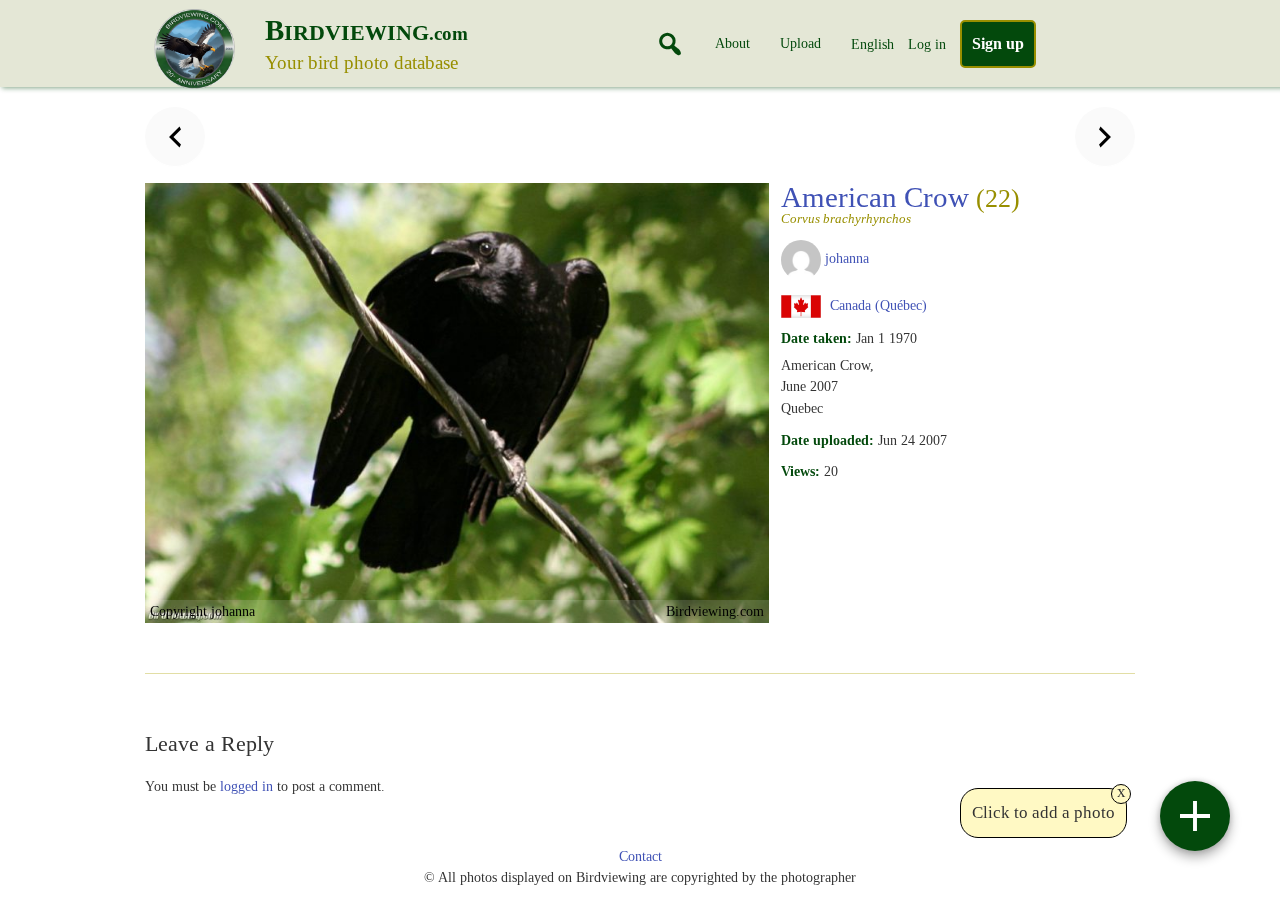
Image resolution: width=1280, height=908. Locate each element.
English (872, 44)
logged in (246, 786)
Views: (800, 471)
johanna (847, 258)
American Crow (900, 203)
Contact (640, 856)
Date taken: (816, 338)
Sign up (998, 43)
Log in (927, 44)
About (732, 43)
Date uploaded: (827, 440)
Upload (800, 43)
